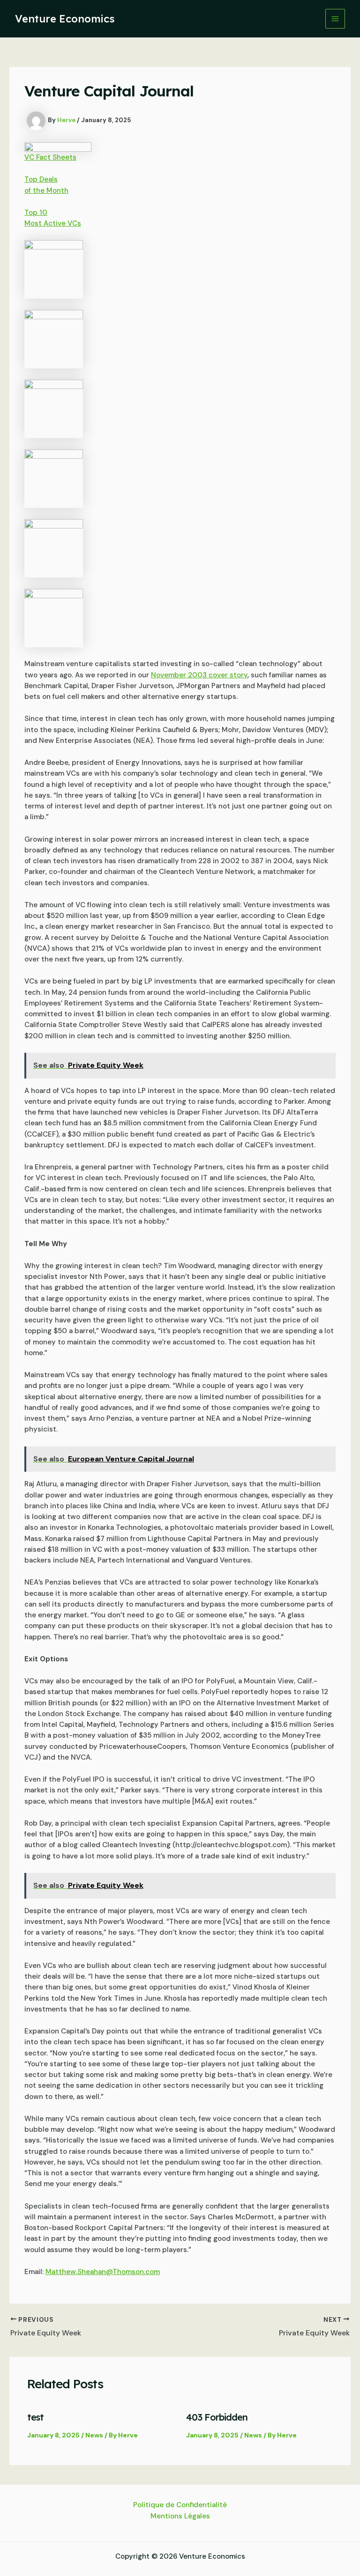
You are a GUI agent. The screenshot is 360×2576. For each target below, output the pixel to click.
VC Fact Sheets (50, 157)
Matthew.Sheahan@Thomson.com (103, 2272)
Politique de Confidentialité (180, 2505)
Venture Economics (65, 19)
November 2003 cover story (199, 675)
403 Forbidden (217, 2417)
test (35, 2417)
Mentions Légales (180, 2516)
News (94, 2435)
